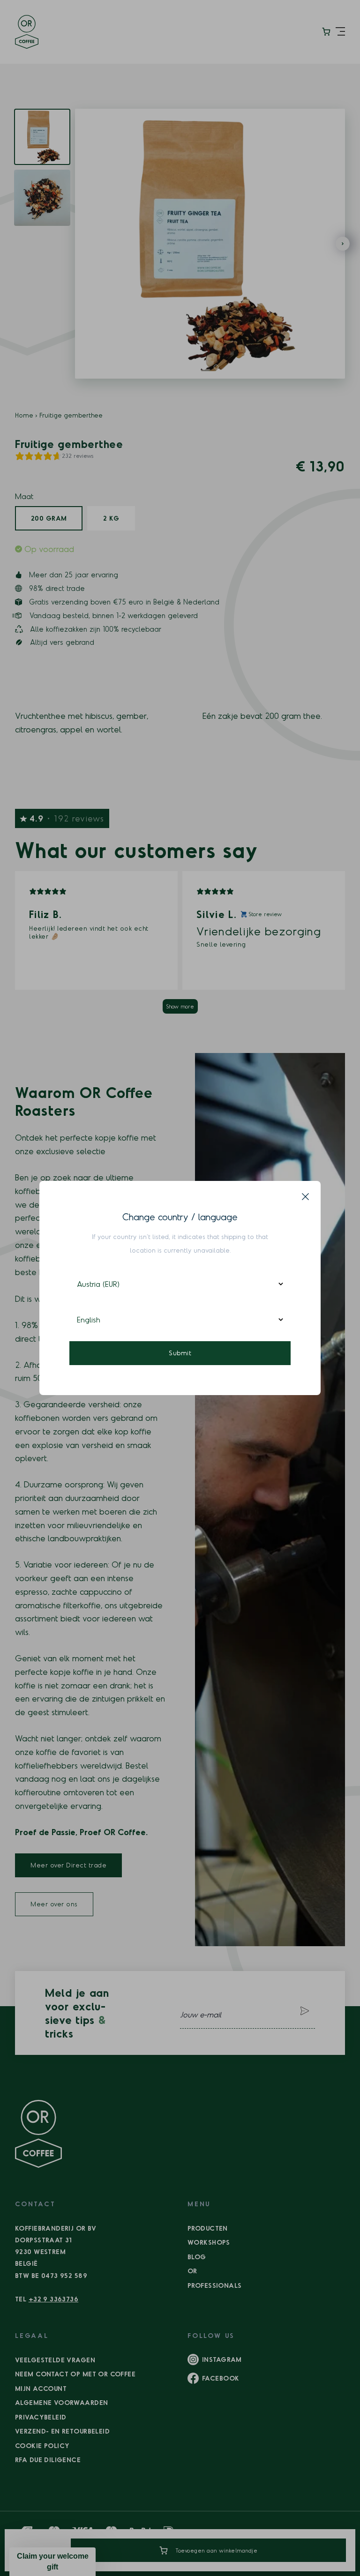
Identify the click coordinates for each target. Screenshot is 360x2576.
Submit (180, 1353)
